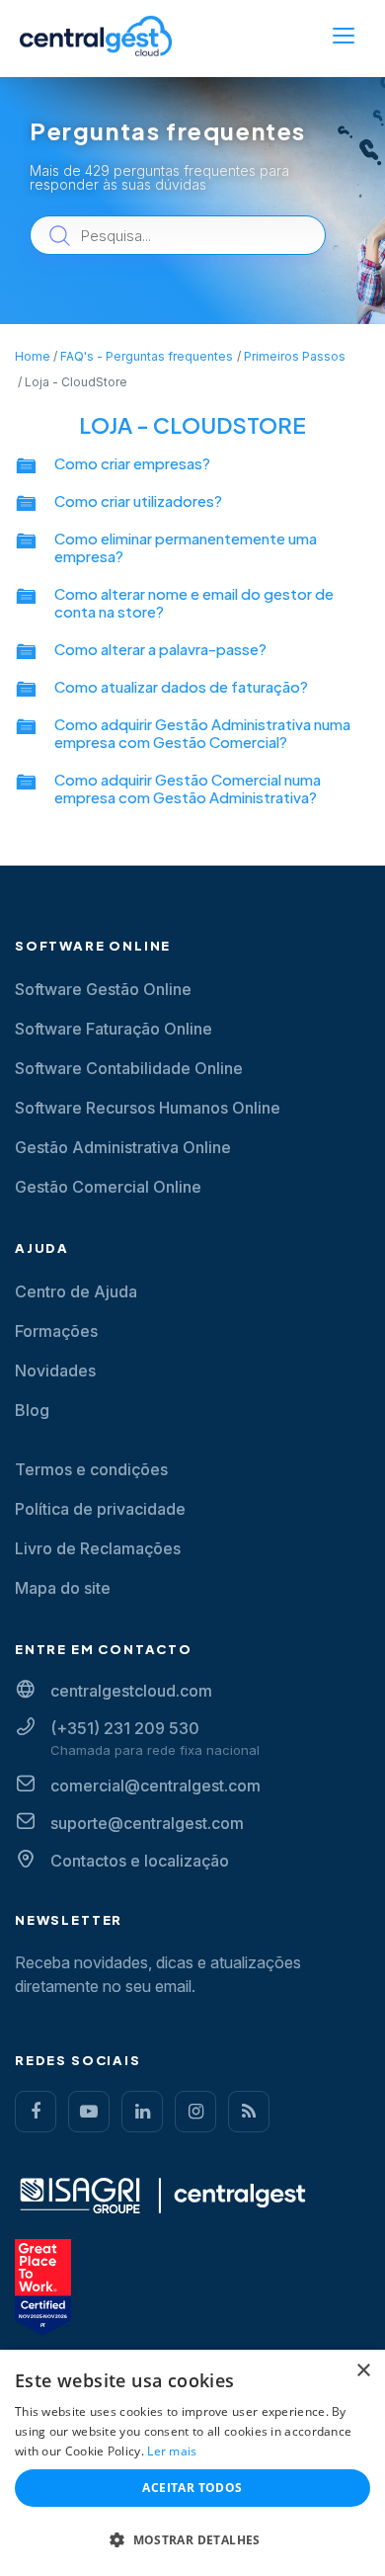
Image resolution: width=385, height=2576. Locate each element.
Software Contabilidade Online (129, 1068)
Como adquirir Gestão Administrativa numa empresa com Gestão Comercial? (202, 733)
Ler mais (172, 2451)
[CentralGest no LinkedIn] (142, 2112)
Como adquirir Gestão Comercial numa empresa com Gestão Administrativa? (188, 788)
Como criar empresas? (132, 463)
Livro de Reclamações (98, 1548)
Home (33, 356)
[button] (192, 2540)
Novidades (55, 1371)
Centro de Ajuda (76, 1291)
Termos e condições (91, 1469)
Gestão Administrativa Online (123, 1147)
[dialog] (192, 2463)
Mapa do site (63, 1588)
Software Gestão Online (103, 989)
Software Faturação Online (114, 1029)
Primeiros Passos (295, 356)
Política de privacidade (100, 1509)
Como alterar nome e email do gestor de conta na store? (194, 602)
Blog (32, 1410)
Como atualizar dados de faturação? (181, 686)
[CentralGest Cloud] (96, 36)
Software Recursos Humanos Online (148, 1108)
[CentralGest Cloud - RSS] (249, 2112)
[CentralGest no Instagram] (195, 2112)
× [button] (363, 2371)
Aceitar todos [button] (192, 2488)
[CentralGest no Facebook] (36, 2112)
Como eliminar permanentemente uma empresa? (186, 547)
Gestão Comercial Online (108, 1187)
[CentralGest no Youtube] (89, 2112)
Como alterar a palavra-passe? (160, 649)
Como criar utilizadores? (138, 500)
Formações (56, 1331)
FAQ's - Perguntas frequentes (147, 356)
